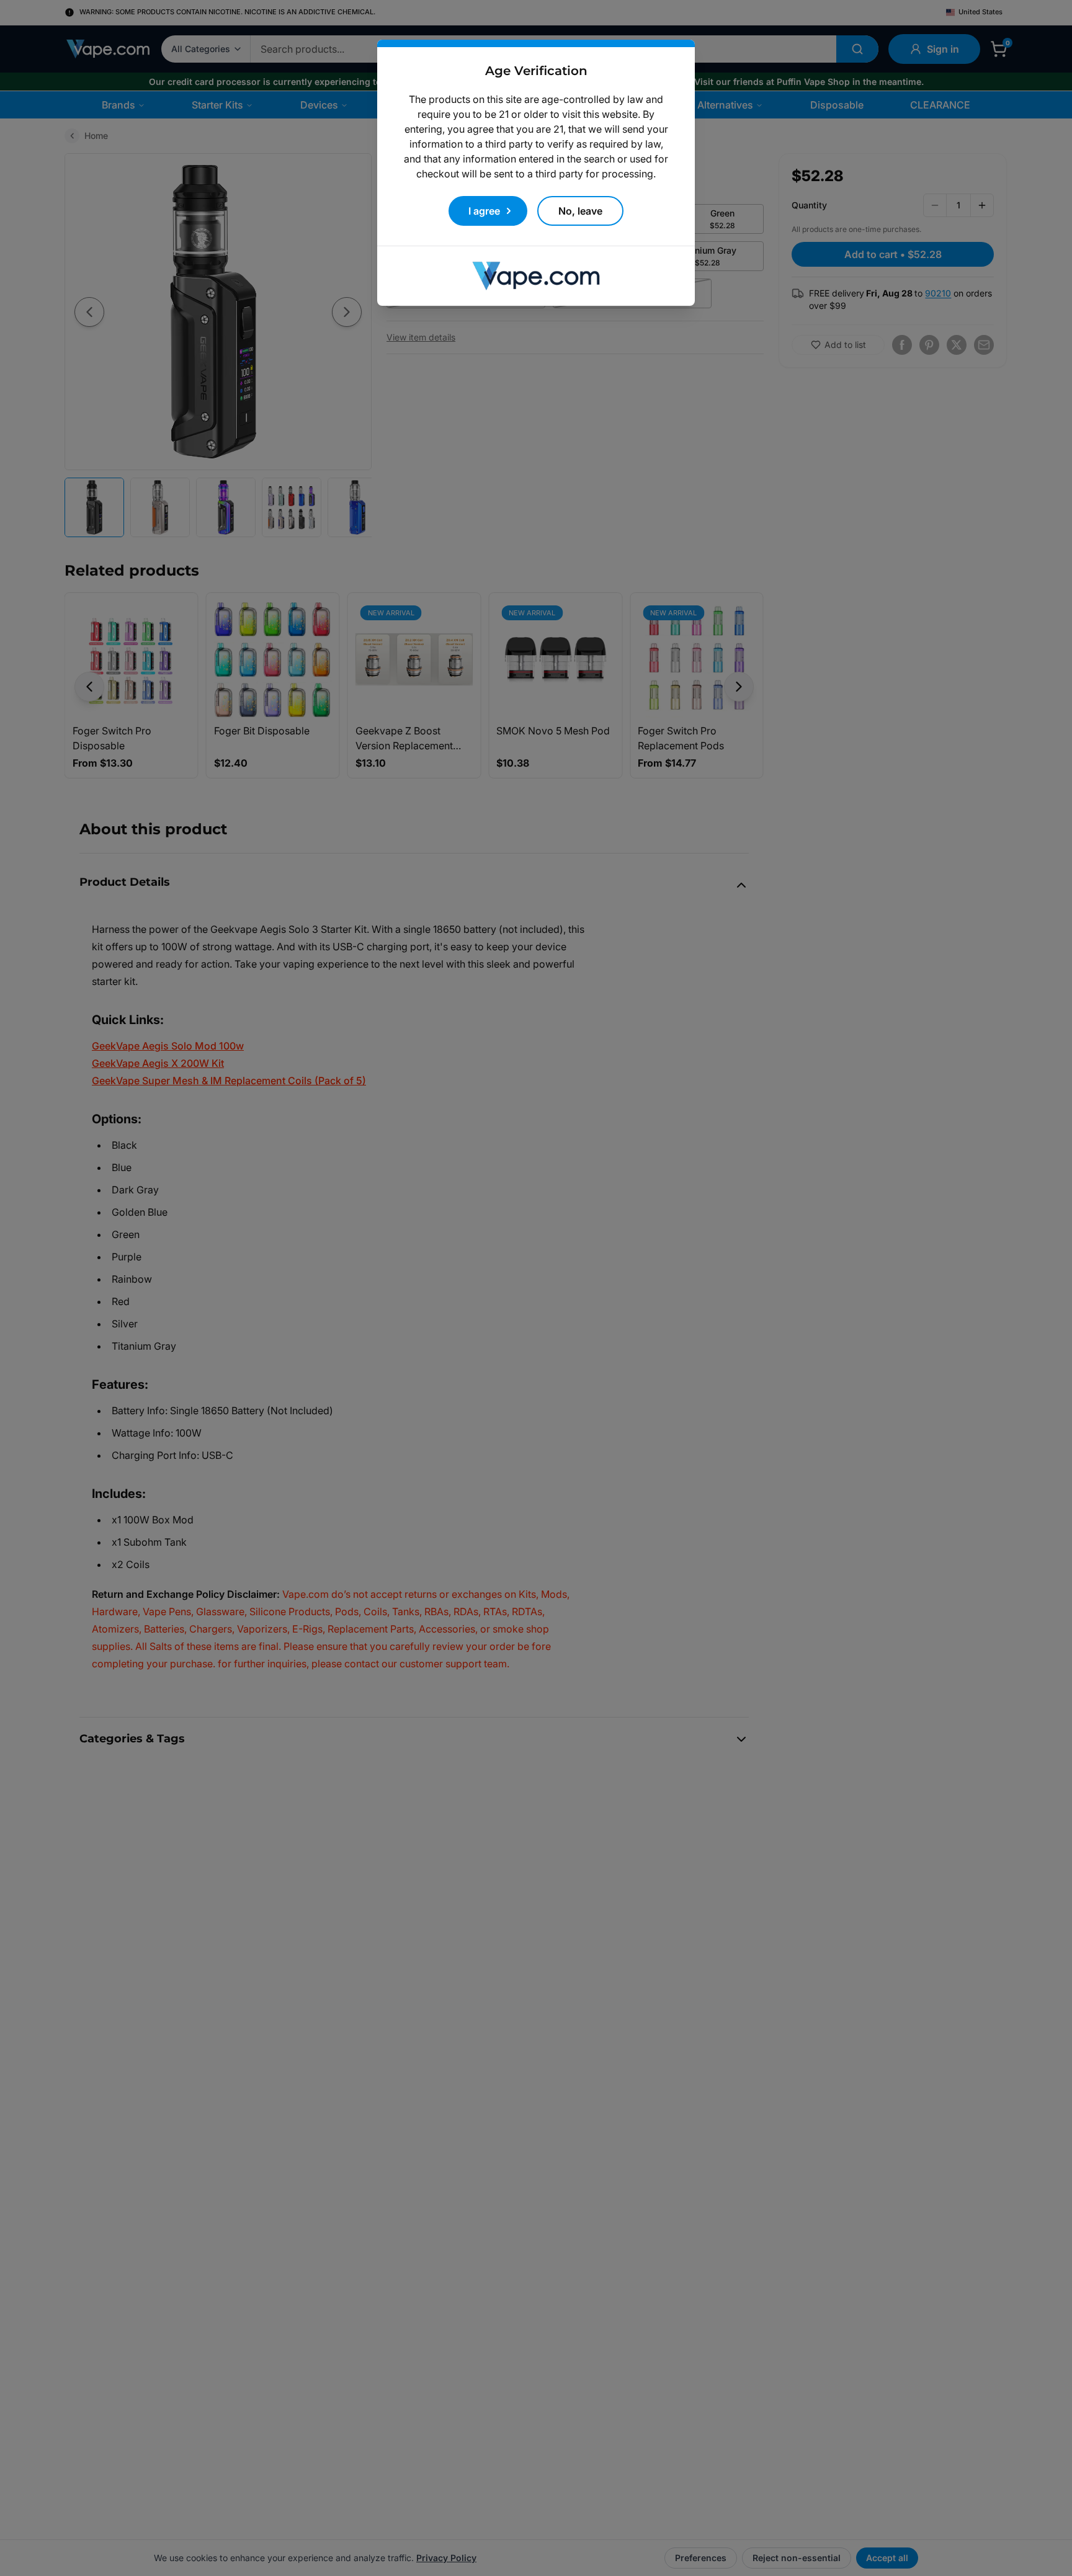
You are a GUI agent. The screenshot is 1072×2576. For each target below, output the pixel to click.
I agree (484, 211)
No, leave (580, 211)
